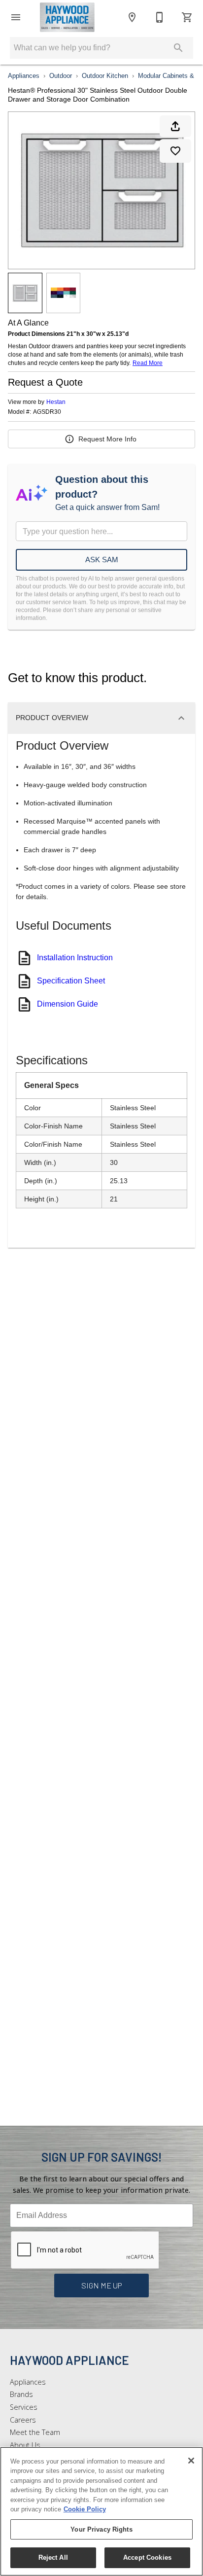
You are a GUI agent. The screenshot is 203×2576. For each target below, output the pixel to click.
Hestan (56, 402)
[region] (101, 2511)
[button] (16, 17)
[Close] (191, 2461)
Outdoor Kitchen (105, 76)
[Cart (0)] (187, 17)
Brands (21, 2394)
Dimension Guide (68, 1004)
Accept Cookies (147, 2558)
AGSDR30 (47, 412)
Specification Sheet (71, 981)
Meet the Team (35, 2432)
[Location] (132, 17)
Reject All (53, 2558)
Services (24, 2407)
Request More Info (107, 439)
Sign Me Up (102, 2285)
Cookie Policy (85, 2509)
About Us (25, 2445)
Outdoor (61, 76)
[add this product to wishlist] (175, 151)
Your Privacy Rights (101, 2529)
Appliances (24, 76)
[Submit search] (178, 48)
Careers (23, 2420)
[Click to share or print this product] (175, 126)
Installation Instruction (75, 958)
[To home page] (67, 17)
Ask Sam (102, 560)
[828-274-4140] (160, 17)
